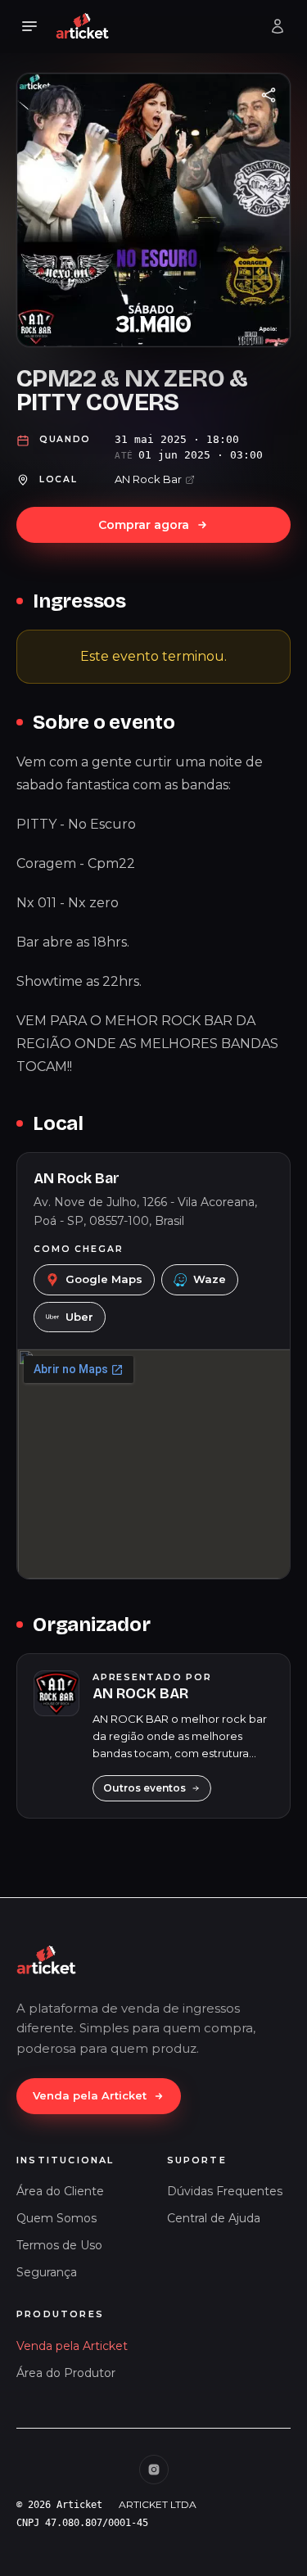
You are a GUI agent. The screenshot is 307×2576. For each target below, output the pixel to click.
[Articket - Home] (83, 26)
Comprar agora (144, 525)
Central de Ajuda (214, 2218)
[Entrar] (278, 26)
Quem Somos (56, 2218)
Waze (210, 1279)
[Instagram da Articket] (154, 2470)
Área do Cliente (60, 2191)
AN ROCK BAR (140, 1693)
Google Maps (104, 1279)
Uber (79, 1317)
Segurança (47, 2272)
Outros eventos (144, 1788)
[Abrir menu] (29, 26)
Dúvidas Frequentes (225, 2191)
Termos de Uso (59, 2245)
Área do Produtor (66, 2373)
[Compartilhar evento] (269, 95)
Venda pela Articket (90, 2095)
